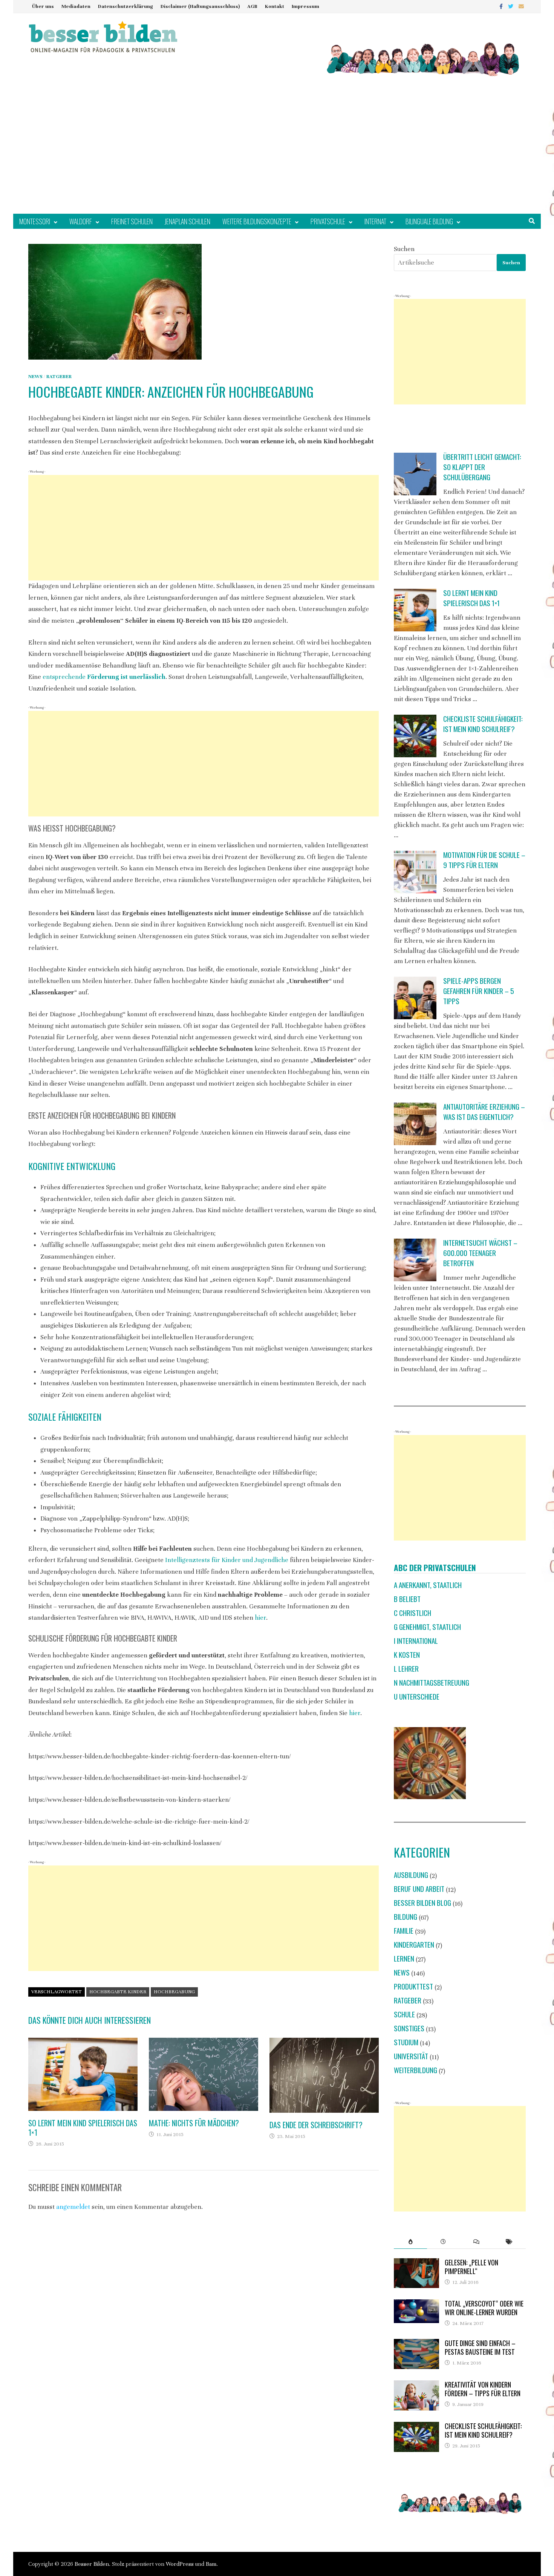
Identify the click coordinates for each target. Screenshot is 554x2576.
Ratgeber (59, 377)
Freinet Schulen (132, 221)
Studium (406, 2042)
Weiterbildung (415, 2070)
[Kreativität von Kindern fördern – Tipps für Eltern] (416, 2385)
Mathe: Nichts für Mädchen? (194, 2123)
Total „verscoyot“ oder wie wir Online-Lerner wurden (484, 2308)
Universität (411, 2056)
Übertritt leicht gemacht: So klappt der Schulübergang (482, 467)
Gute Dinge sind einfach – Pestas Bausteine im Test (480, 2347)
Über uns (43, 6)
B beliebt (407, 1599)
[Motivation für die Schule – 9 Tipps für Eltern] (415, 872)
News (35, 377)
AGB (252, 6)
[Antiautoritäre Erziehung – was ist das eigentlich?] (415, 1124)
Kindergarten (414, 1944)
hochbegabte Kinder (118, 1992)
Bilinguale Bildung (429, 221)
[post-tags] (509, 2241)
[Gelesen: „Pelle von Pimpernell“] (416, 2263)
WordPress (180, 2564)
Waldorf (81, 221)
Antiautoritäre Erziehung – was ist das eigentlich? (484, 1112)
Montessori (35, 221)
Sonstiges (409, 2028)
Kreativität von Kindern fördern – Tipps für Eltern (483, 2389)
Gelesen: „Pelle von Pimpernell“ (471, 2267)
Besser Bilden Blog (422, 1903)
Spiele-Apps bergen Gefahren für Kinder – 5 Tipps (479, 991)
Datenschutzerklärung (125, 6)
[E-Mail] (521, 6)
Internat (375, 221)
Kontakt (275, 6)
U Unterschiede (417, 1696)
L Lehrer (406, 1669)
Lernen (404, 1958)
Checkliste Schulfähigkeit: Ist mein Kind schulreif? (483, 724)
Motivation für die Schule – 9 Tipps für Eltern (484, 860)
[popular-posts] (410, 2241)
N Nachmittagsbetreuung (432, 1682)
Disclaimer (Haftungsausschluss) (200, 6)
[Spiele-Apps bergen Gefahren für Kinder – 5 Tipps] (415, 998)
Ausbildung (411, 1875)
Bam (211, 2564)
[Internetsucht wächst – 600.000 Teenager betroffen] (415, 1260)
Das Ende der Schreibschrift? (316, 2125)
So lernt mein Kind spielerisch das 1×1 (83, 2128)
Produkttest (413, 1986)
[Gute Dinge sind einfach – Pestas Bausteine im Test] (416, 2344)
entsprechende (103, 677)
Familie (404, 1930)
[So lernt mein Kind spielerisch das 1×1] (415, 610)
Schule (404, 2014)
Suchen (404, 249)
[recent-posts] (443, 2241)
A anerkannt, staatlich (428, 1585)
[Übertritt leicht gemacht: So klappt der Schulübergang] (415, 474)
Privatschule (328, 221)
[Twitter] (511, 6)
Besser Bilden (92, 2564)
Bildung (406, 1917)
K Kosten (407, 1655)
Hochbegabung (174, 1992)
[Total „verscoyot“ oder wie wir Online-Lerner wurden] (416, 2304)
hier (260, 1618)
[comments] (476, 2241)
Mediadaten (76, 6)
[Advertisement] (277, 157)
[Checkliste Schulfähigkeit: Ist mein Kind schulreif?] (415, 736)
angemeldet (73, 2207)
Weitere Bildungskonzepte (257, 221)
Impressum (305, 6)
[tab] (410, 2241)
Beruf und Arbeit (419, 1889)
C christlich (412, 1613)
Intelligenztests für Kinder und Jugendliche (227, 1560)
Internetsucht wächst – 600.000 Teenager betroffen (480, 1253)
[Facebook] (502, 6)
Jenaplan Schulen (187, 221)
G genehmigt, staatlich (427, 1627)
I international (416, 1641)
